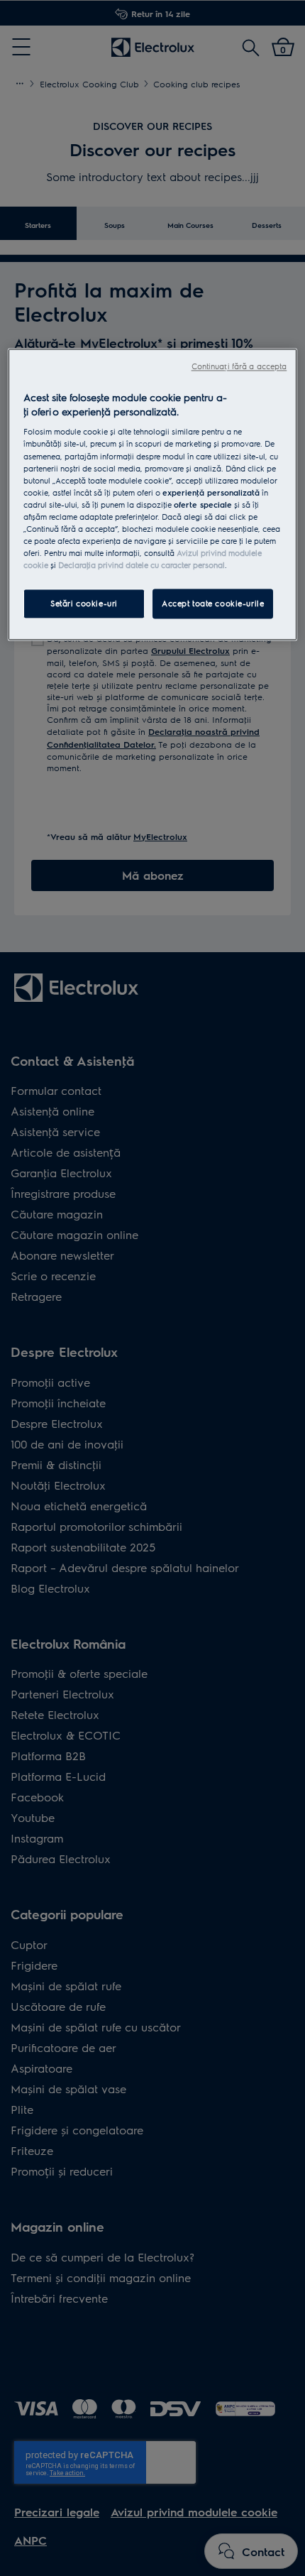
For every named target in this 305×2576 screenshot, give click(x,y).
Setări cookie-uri (84, 604)
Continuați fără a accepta (239, 367)
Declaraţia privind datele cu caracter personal (142, 566)
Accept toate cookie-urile (213, 604)
